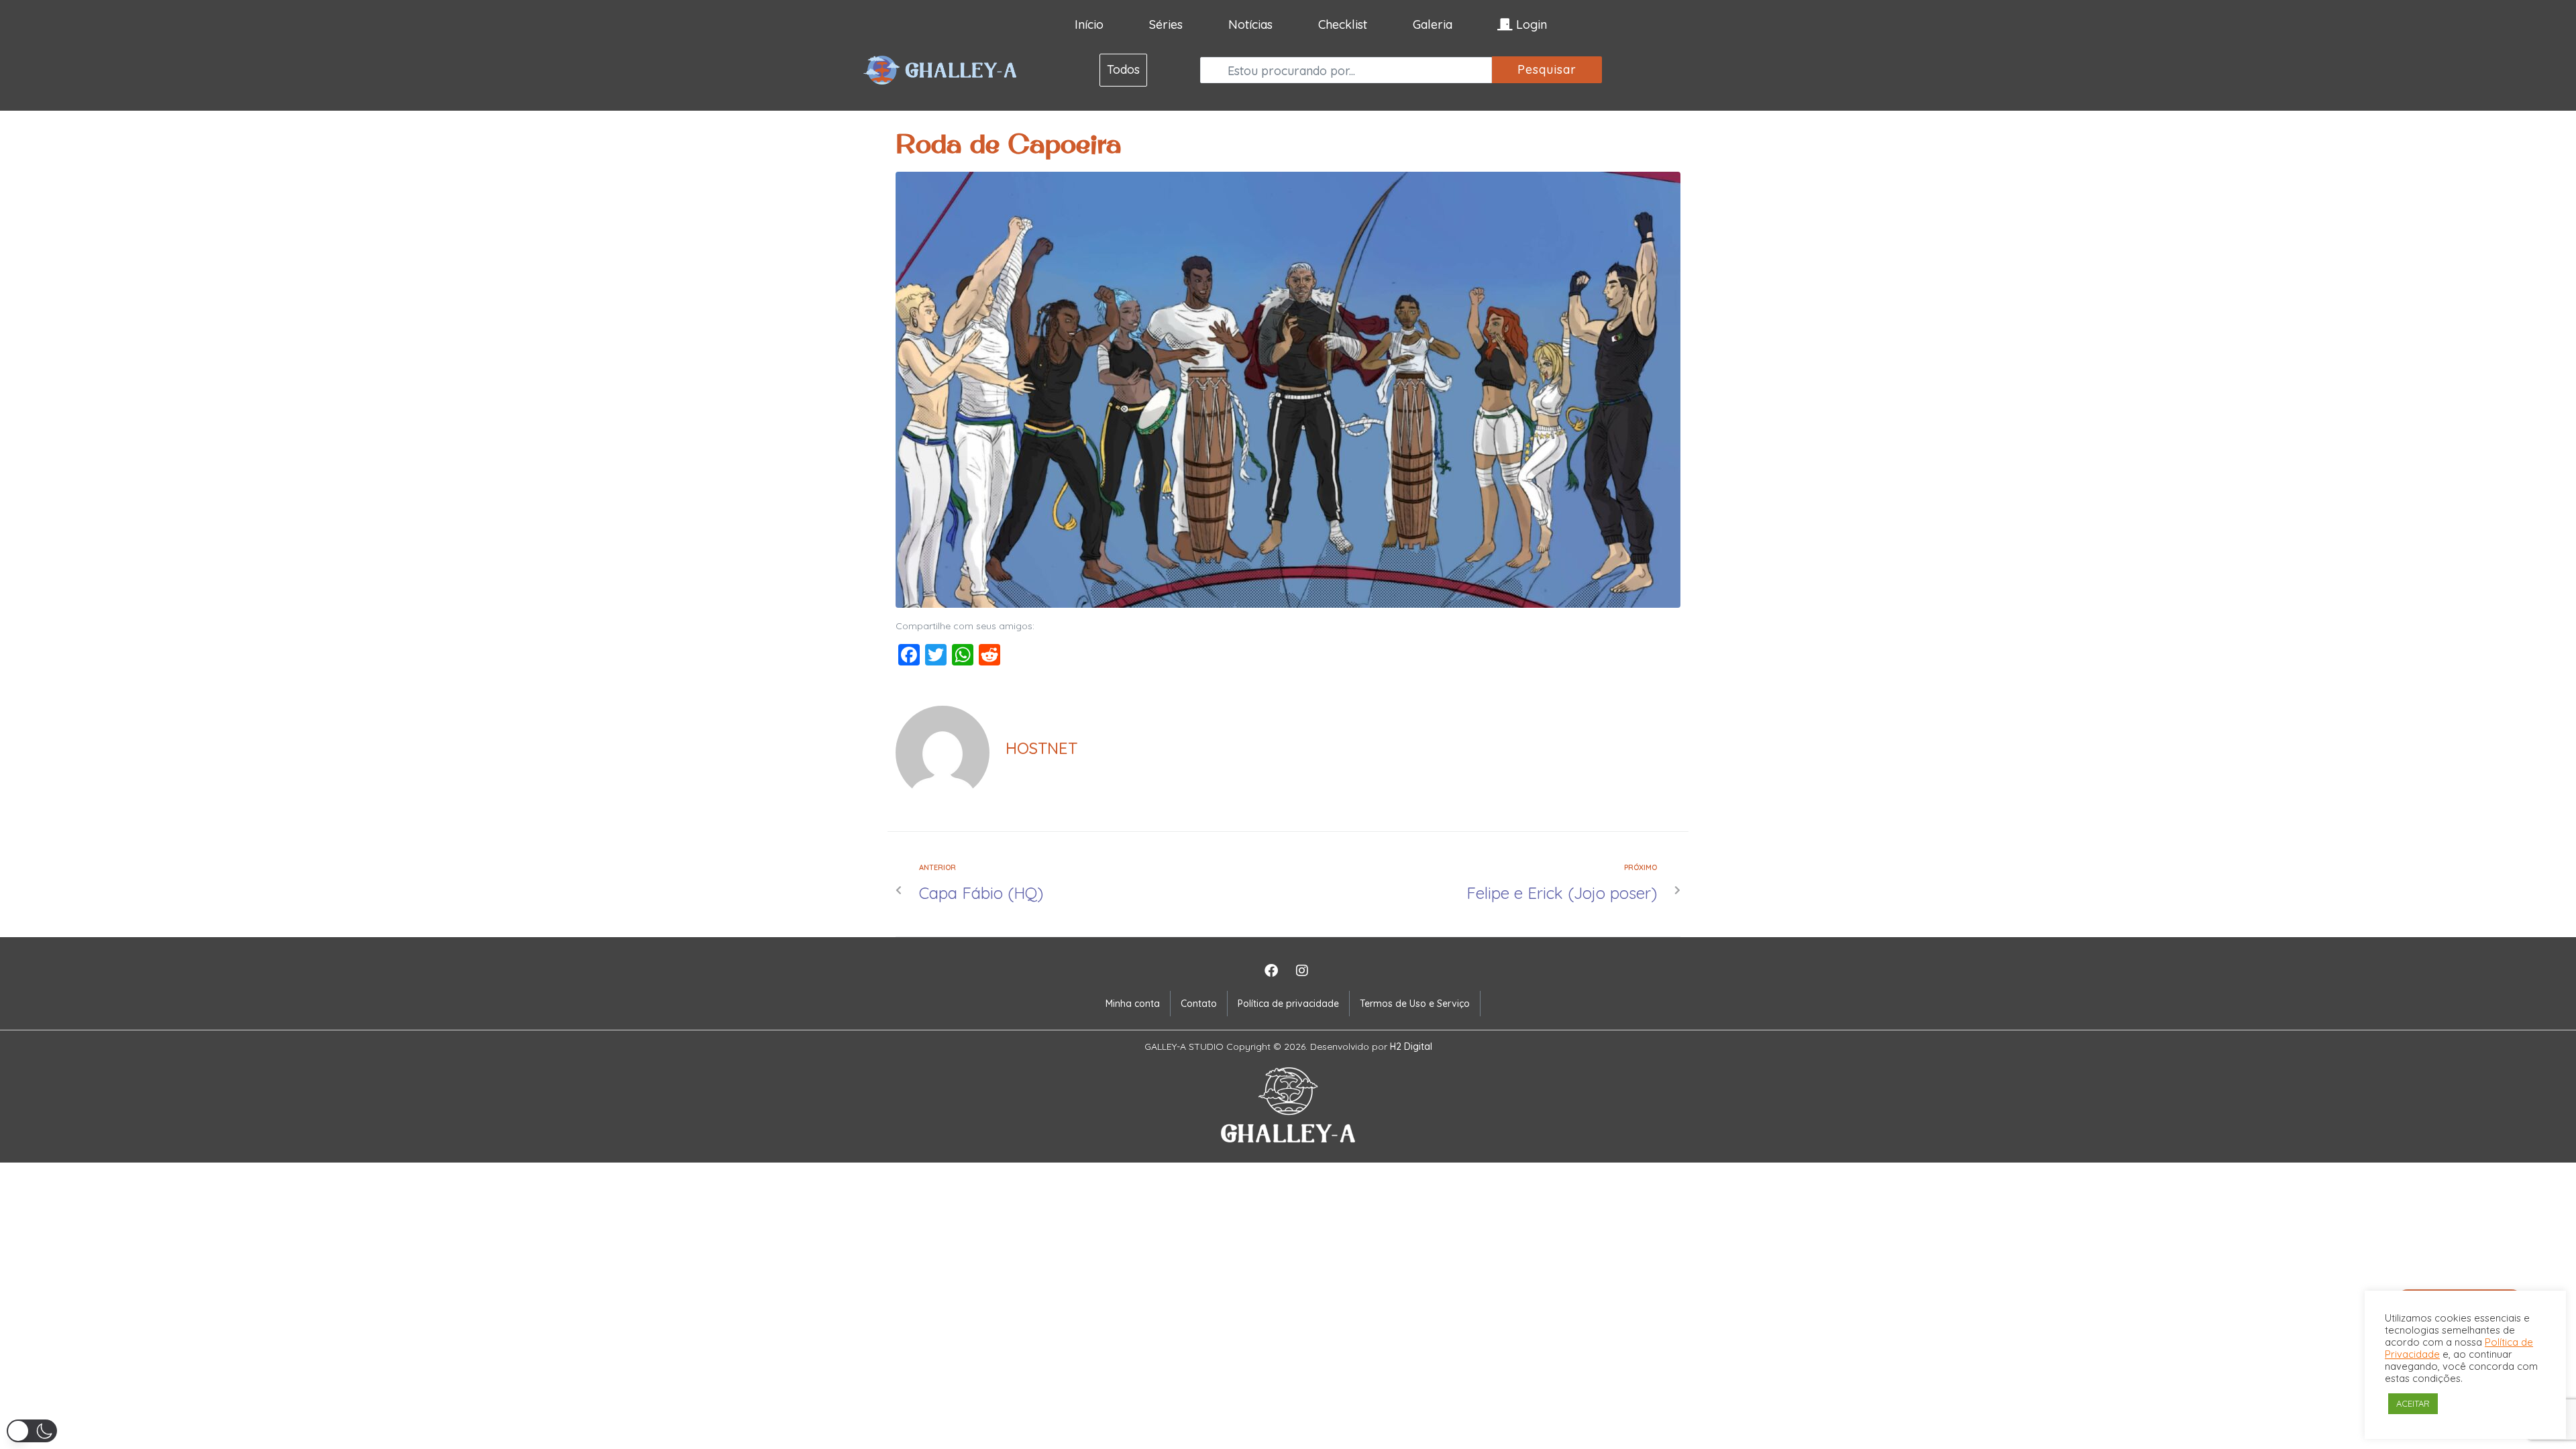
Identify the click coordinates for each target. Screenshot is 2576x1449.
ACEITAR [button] (2413, 1403)
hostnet (1041, 748)
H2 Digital (1411, 1046)
